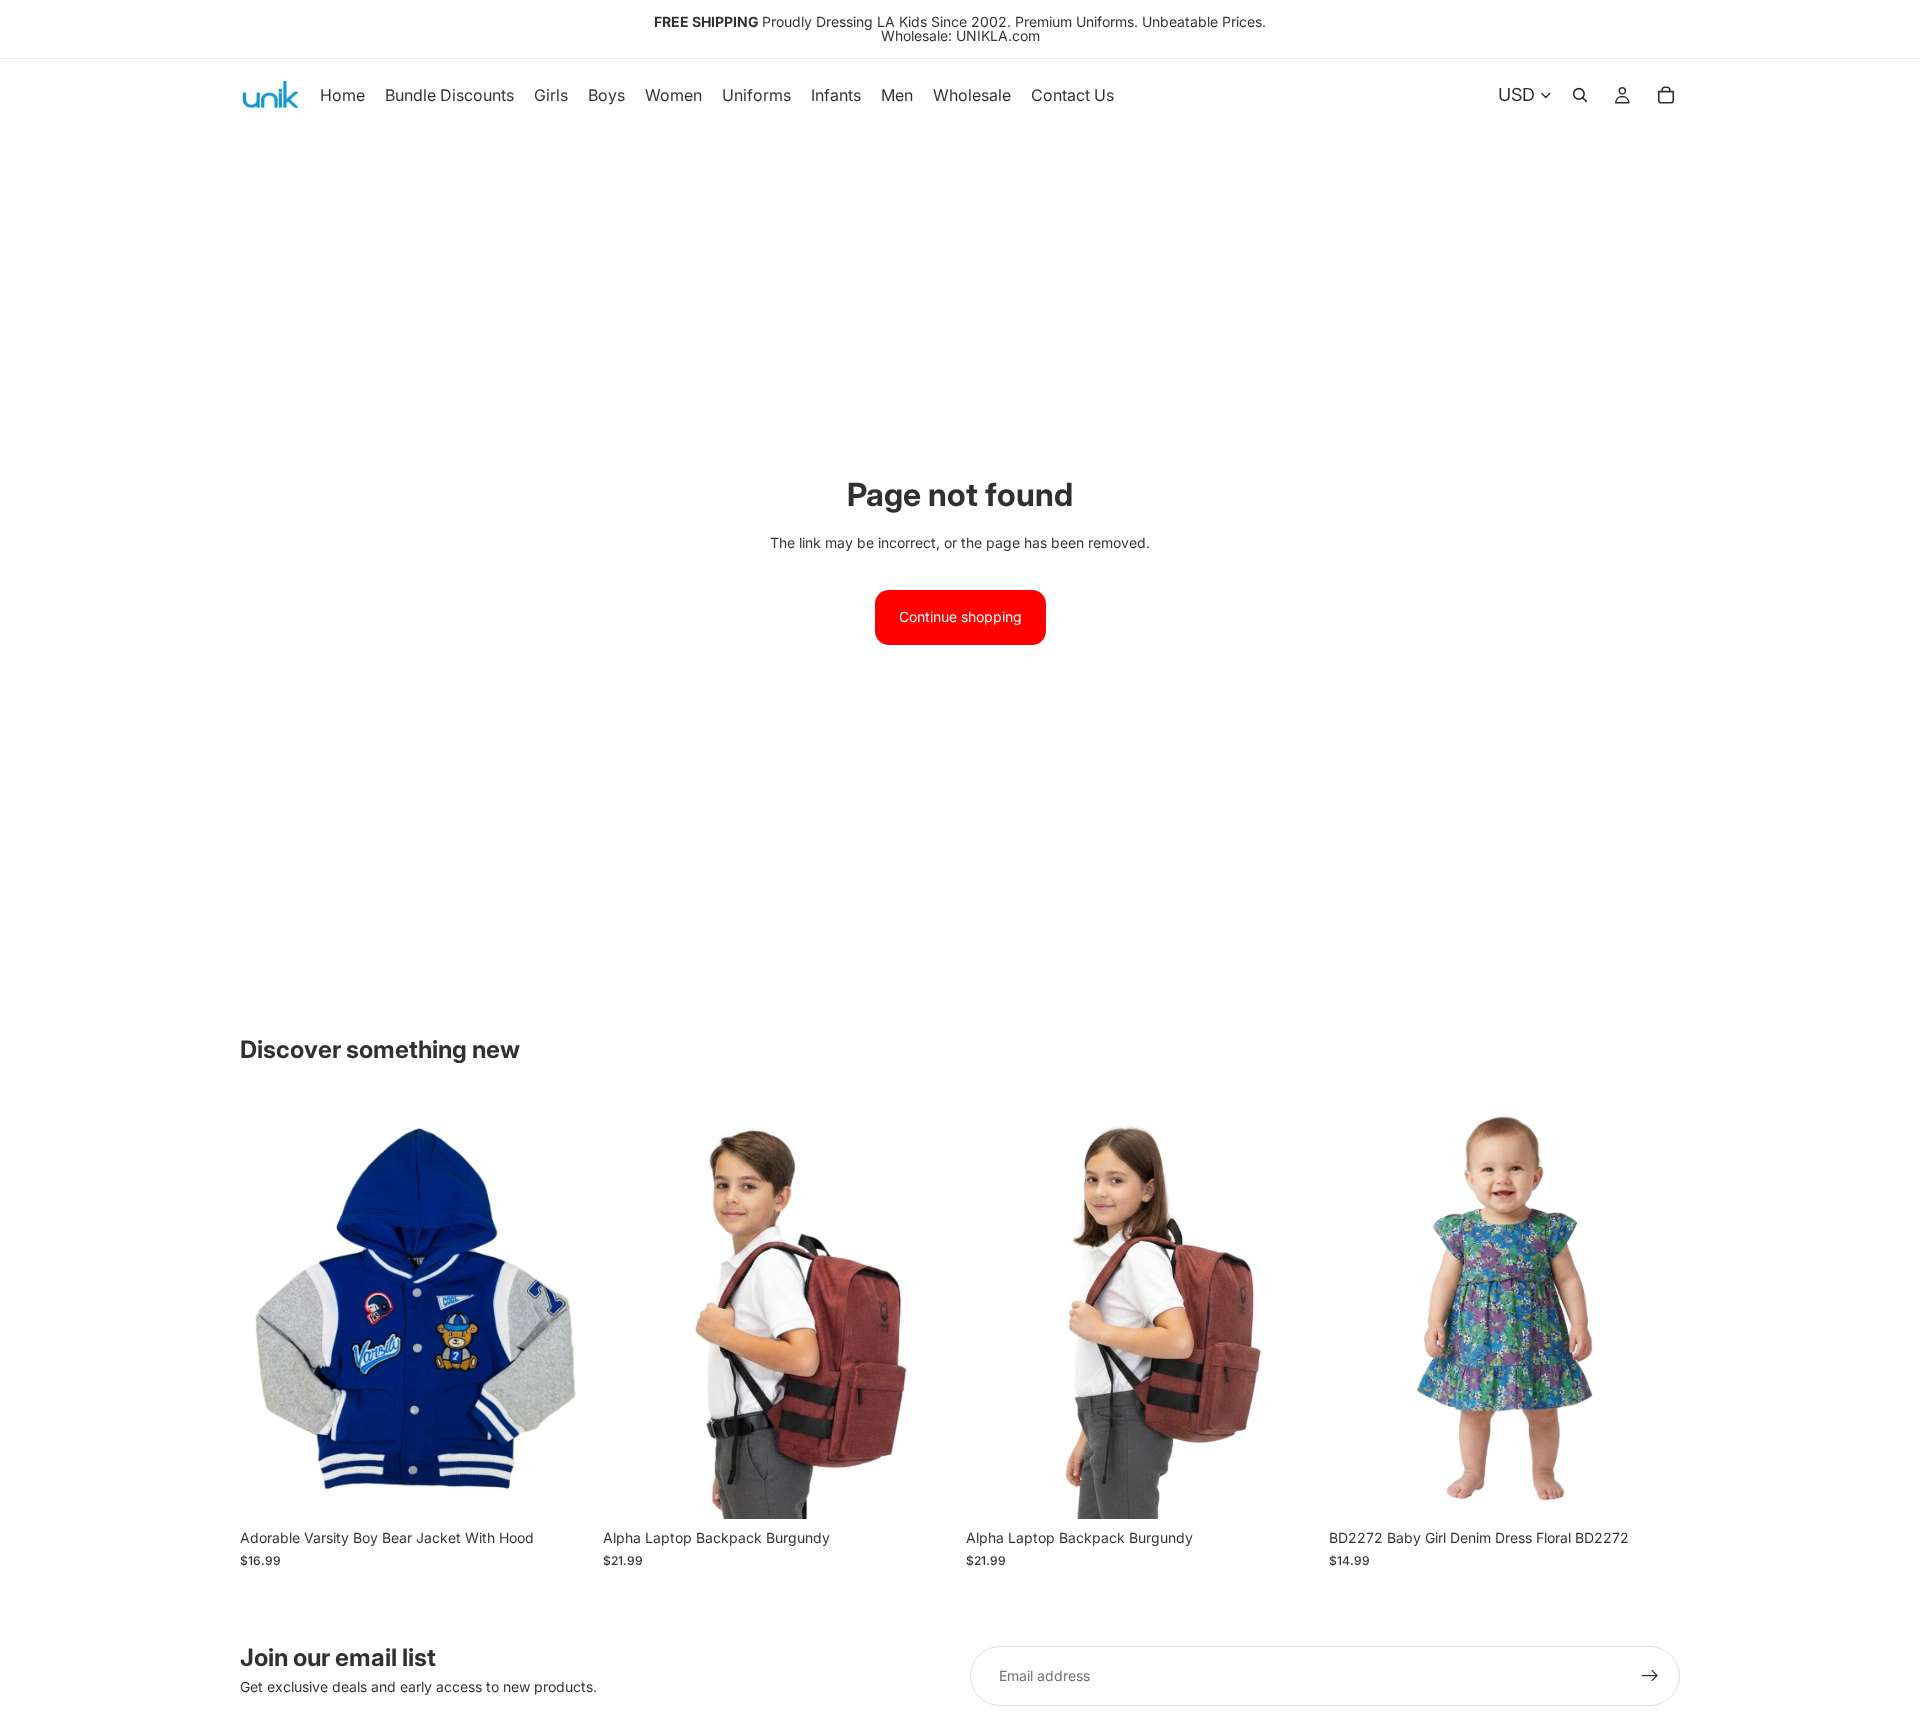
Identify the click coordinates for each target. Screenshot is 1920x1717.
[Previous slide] (633, 1309)
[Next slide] (924, 1309)
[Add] (923, 1489)
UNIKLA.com (998, 35)
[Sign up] (1650, 1676)
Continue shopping (960, 616)
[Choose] (560, 1489)
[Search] (1580, 95)
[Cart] (1666, 95)
